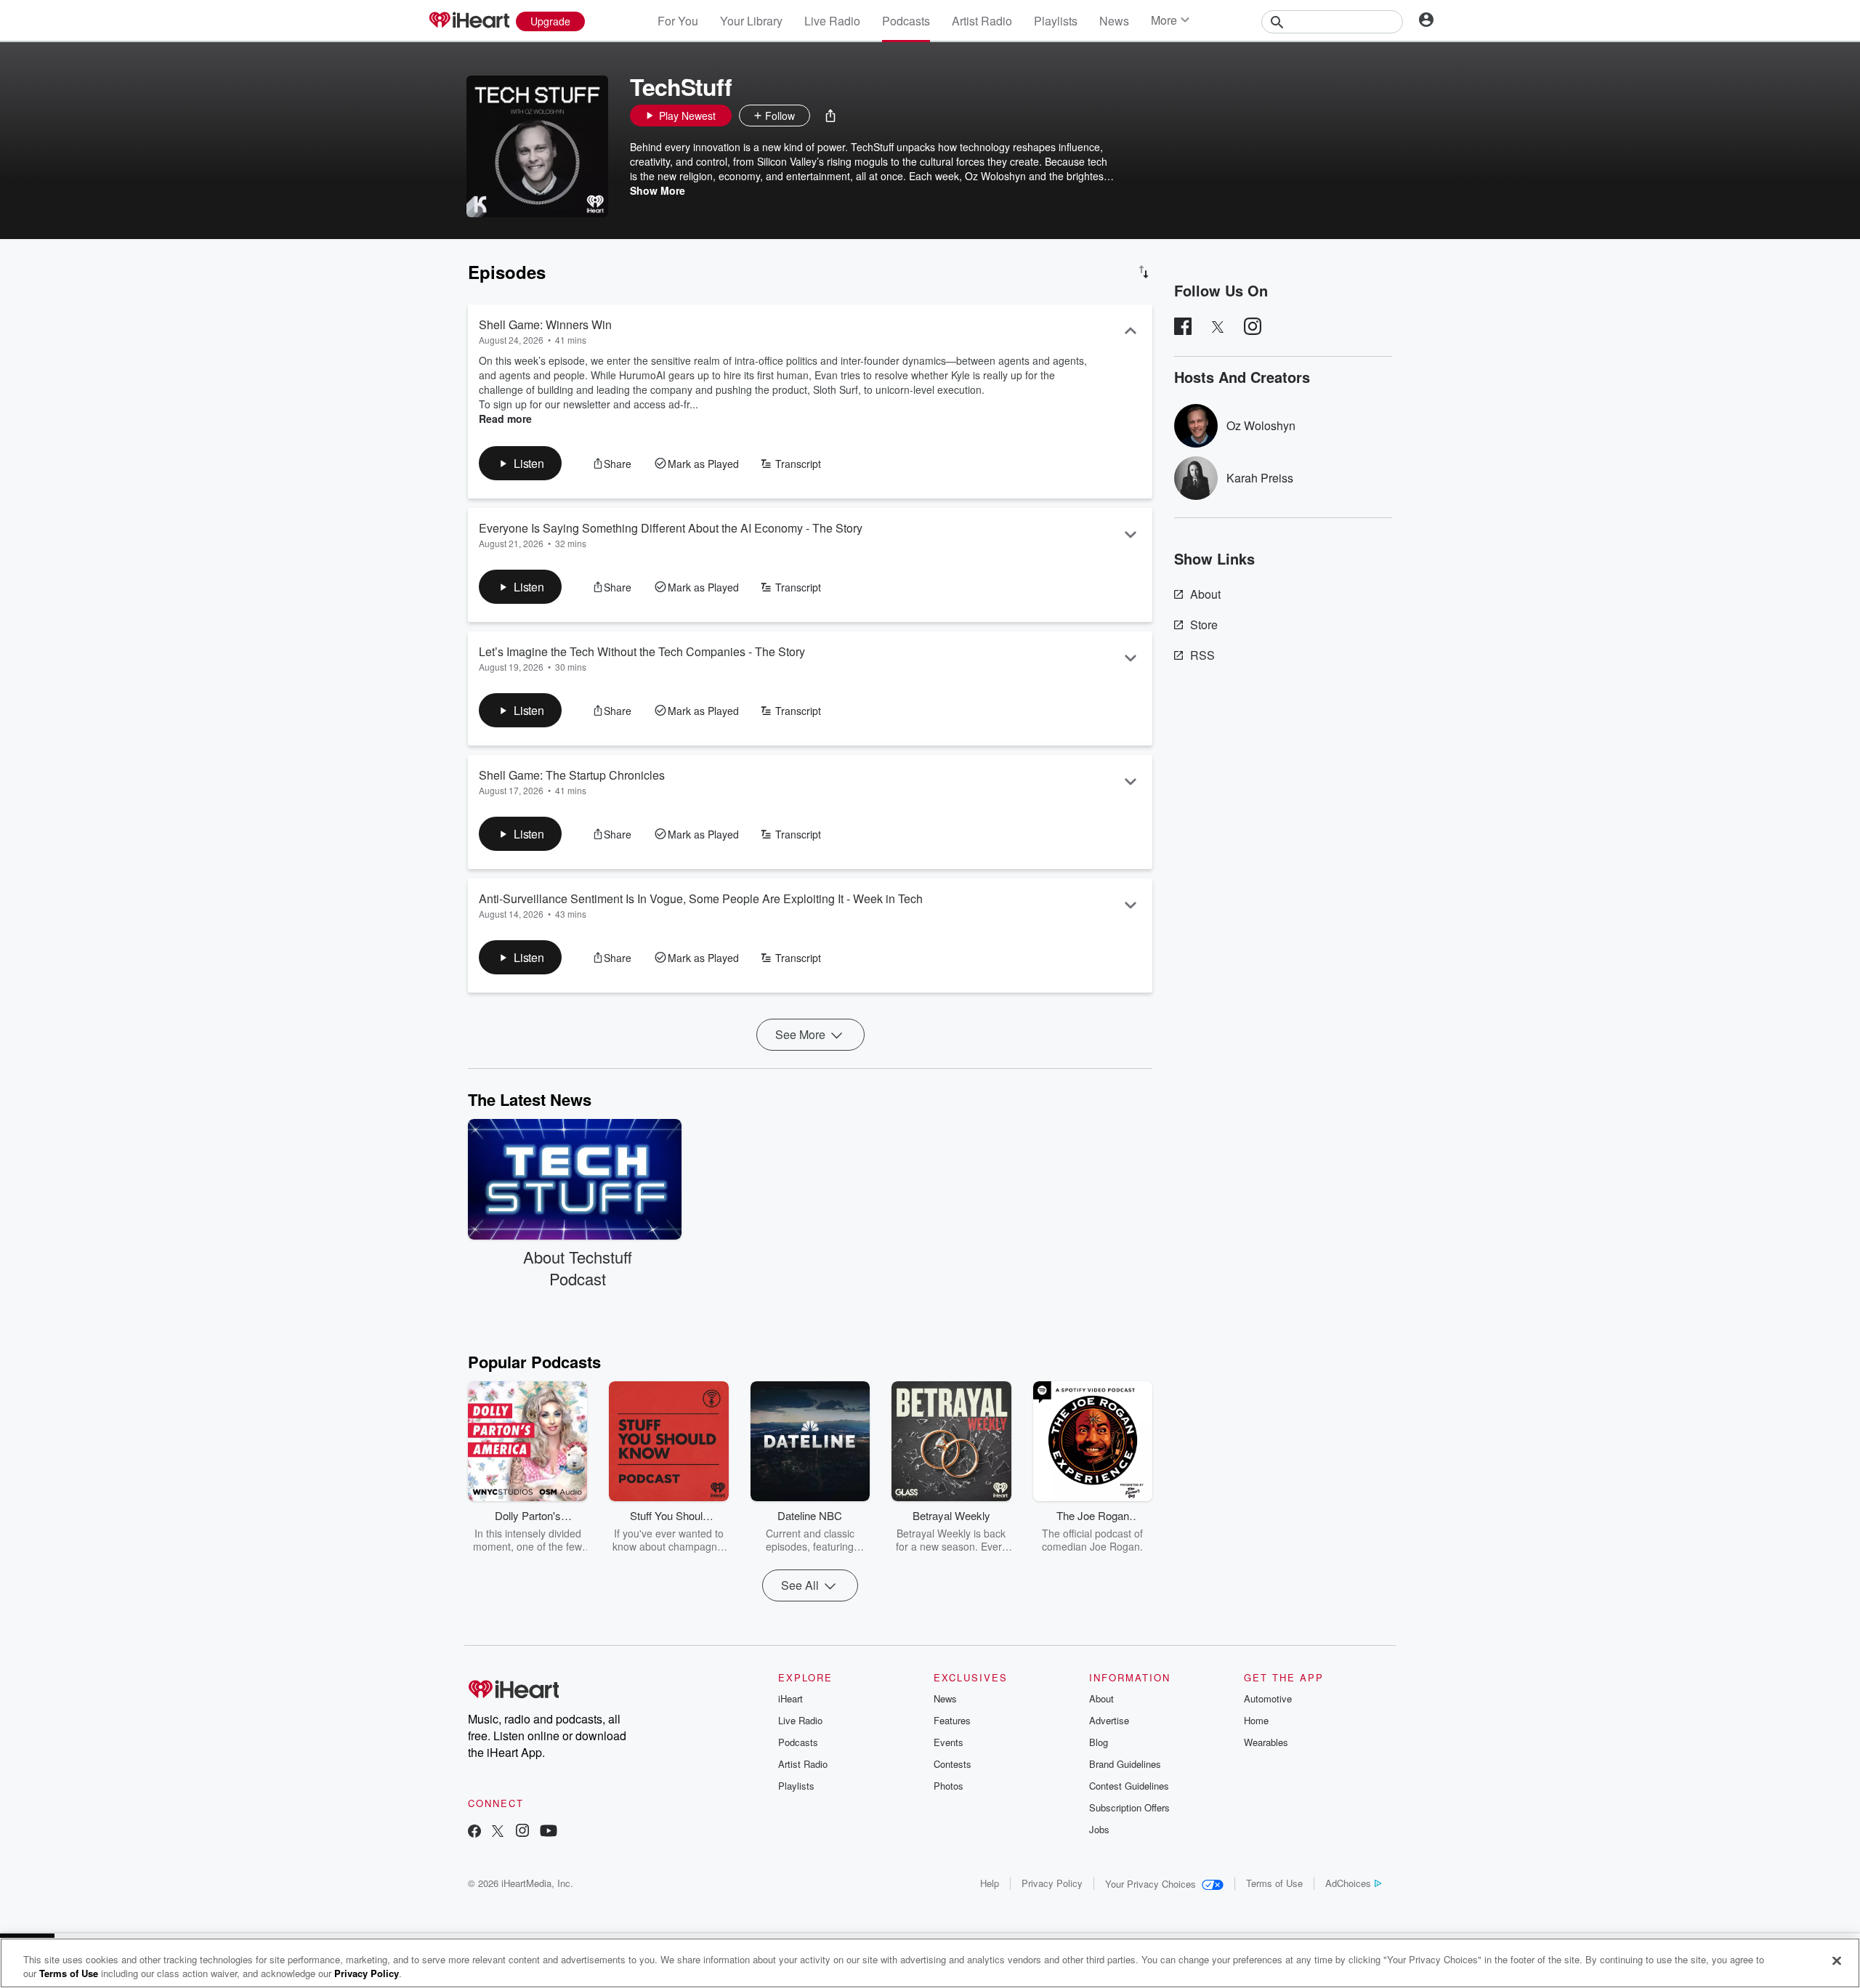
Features (952, 1720)
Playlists (1056, 21)
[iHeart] (469, 21)
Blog (1099, 1742)
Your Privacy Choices (1151, 1884)
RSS (1202, 655)
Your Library (751, 21)
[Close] (1837, 1961)
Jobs (1099, 1829)
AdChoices (1348, 1883)
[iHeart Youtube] (549, 1832)
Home (1256, 1720)
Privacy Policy (1052, 1883)
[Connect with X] (498, 1832)
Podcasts (906, 21)
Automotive (1268, 1698)
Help (990, 1883)
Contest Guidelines (1129, 1786)
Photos (949, 1786)
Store (1204, 625)
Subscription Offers (1129, 1807)
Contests (953, 1764)
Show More (658, 190)
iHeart (790, 1698)
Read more (505, 419)
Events (949, 1742)
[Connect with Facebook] (474, 1832)
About (1205, 594)
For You (678, 21)
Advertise (1109, 1720)
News (1114, 21)
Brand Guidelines (1125, 1764)
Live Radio (832, 21)
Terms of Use (1274, 1883)
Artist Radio (982, 21)
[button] (830, 116)
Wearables (1266, 1742)
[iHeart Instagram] (522, 1832)
